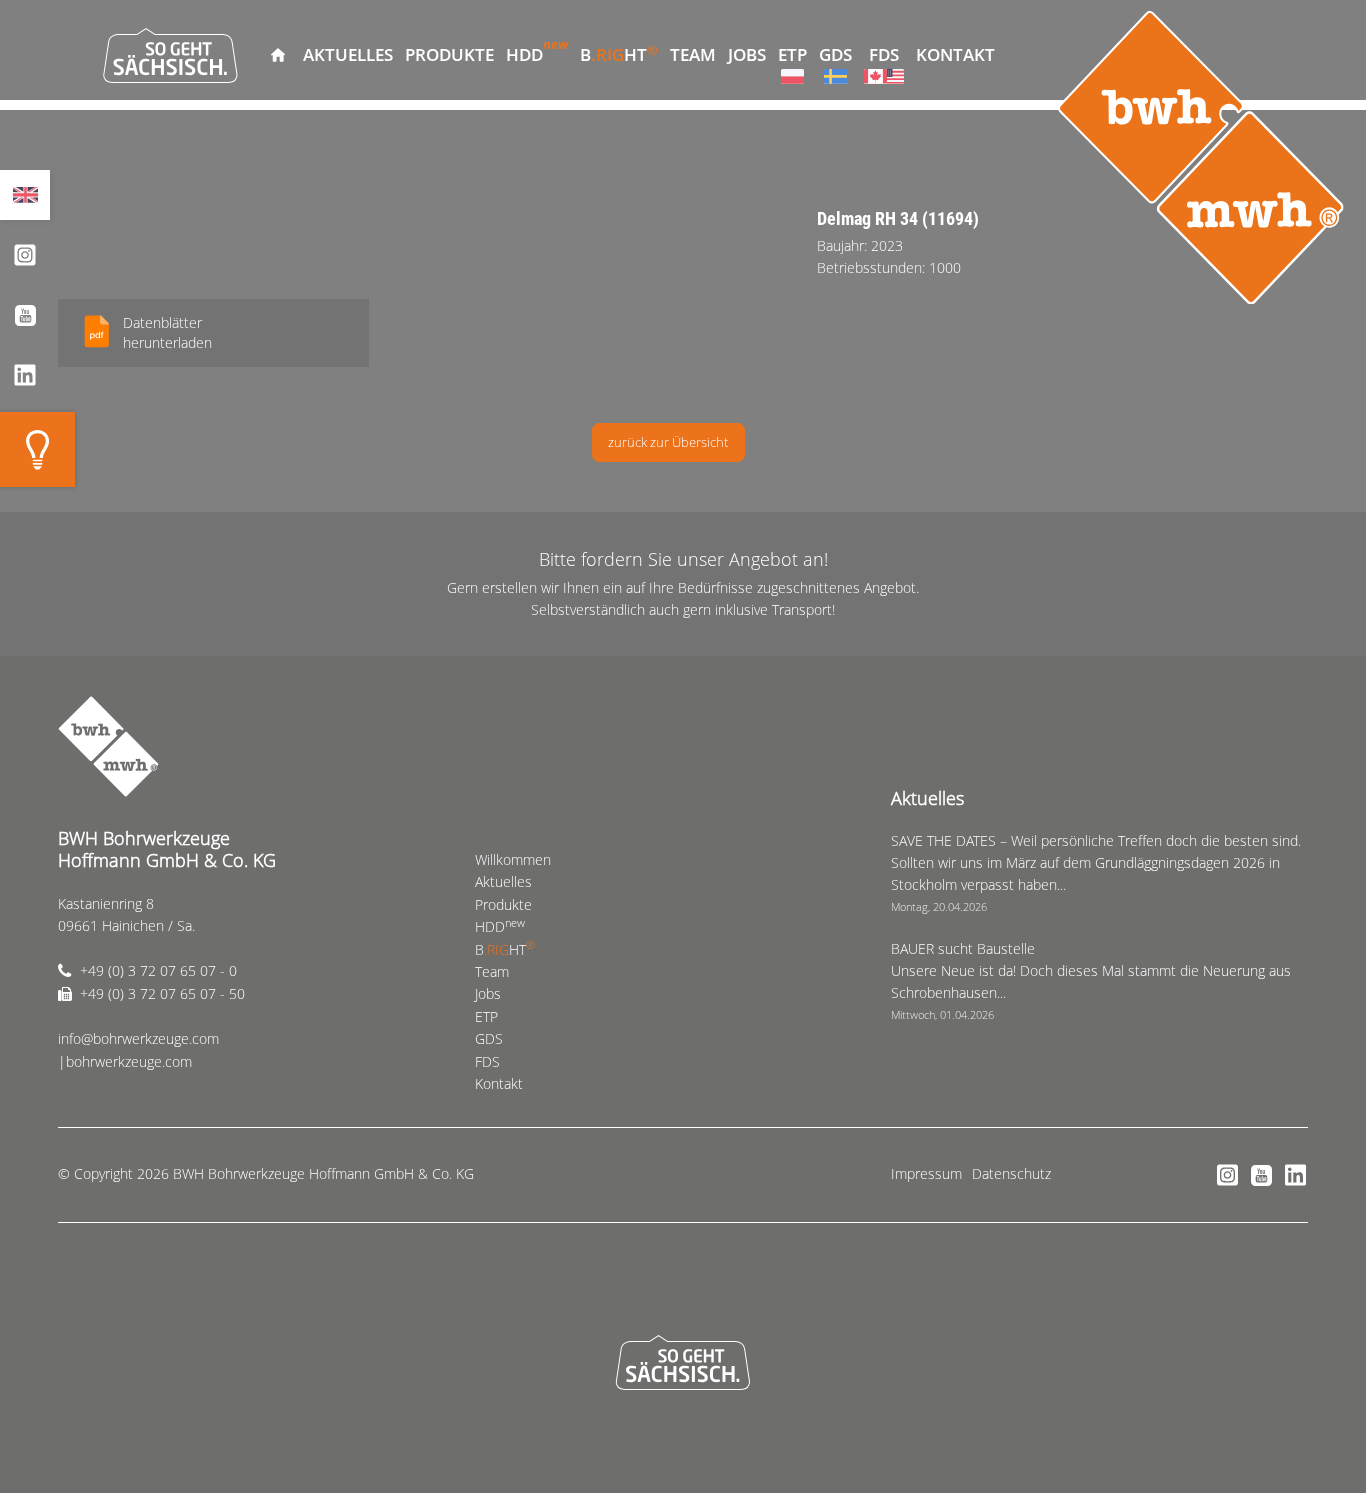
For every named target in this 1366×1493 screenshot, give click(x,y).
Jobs (747, 54)
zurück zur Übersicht (668, 442)
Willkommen (278, 55)
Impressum (926, 1173)
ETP (792, 54)
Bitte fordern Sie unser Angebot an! (683, 559)
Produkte (449, 54)
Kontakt (955, 54)
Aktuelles (348, 54)
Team (693, 54)
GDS (835, 54)
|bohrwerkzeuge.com (125, 1061)
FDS (884, 54)
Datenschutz (1011, 1173)
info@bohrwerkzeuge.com (138, 1038)
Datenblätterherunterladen (167, 332)
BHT (619, 53)
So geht (170, 55)
